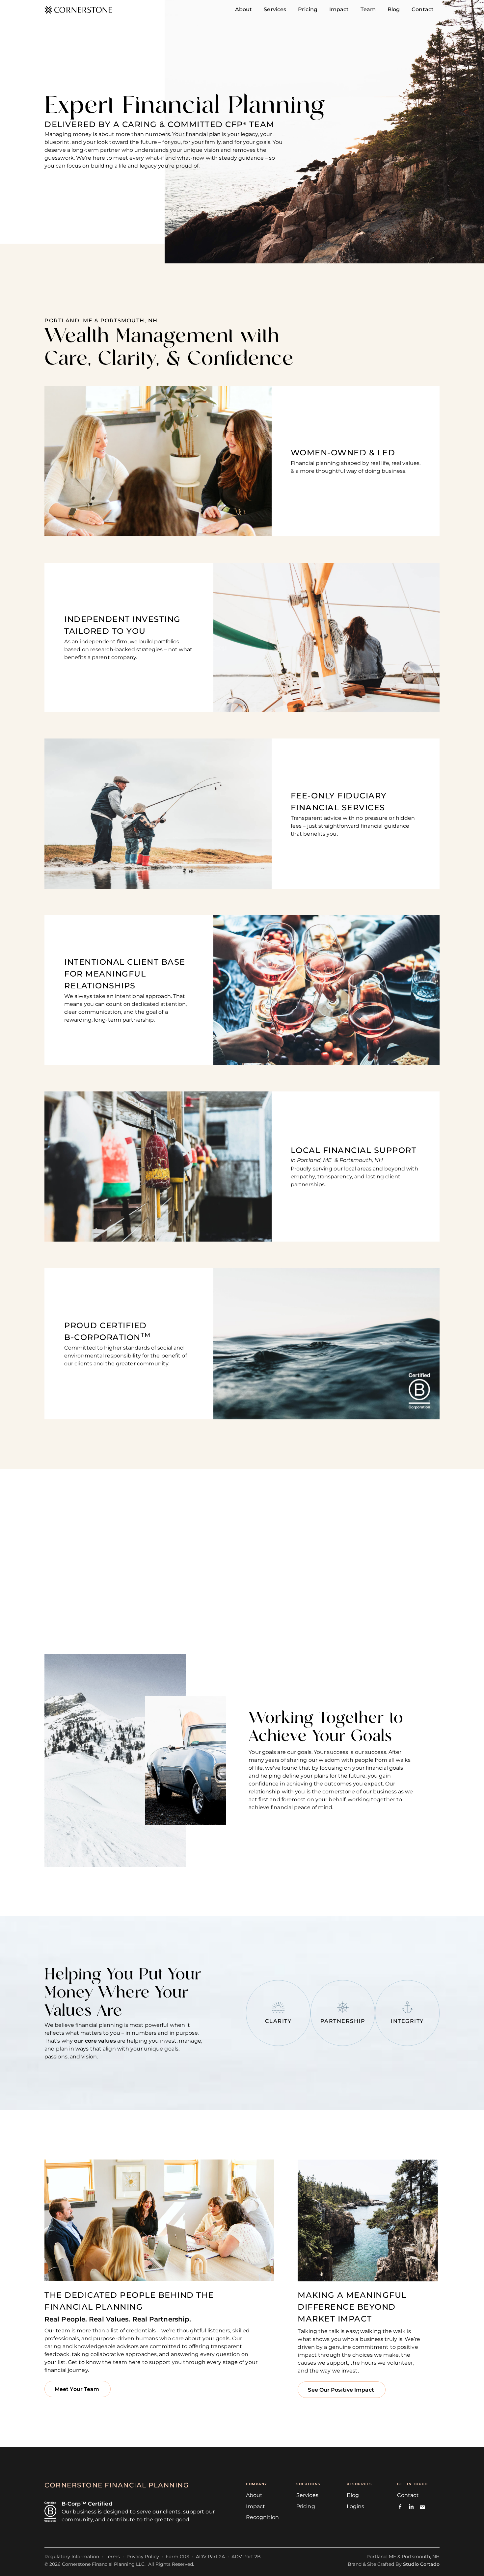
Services (307, 2495)
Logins (356, 2506)
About (254, 2495)
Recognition (262, 2517)
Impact (256, 2506)
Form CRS (177, 2557)
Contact (408, 2495)
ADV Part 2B (246, 2557)
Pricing (306, 2506)
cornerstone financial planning (117, 2485)
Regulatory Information (72, 2557)
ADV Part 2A (210, 2557)
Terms (113, 2557)
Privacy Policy (143, 2557)
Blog (353, 2495)
